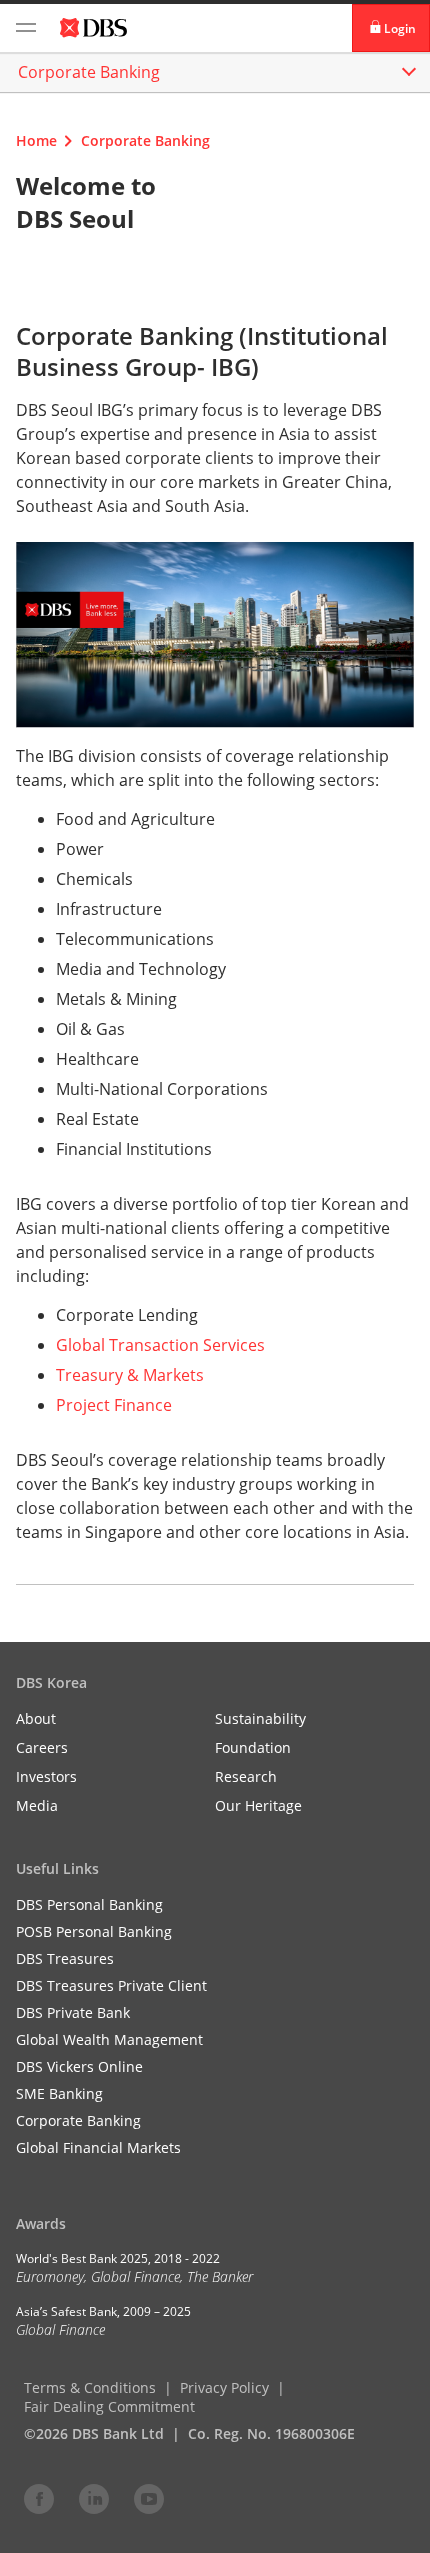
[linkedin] (94, 2498)
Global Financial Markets (98, 2147)
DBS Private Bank (73, 2012)
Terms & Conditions (90, 2387)
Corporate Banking (145, 140)
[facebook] (39, 2498)
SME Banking (59, 2093)
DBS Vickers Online (79, 2066)
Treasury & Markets (130, 1375)
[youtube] (149, 2498)
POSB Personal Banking (94, 1931)
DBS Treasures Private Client (111, 1985)
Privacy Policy (224, 2387)
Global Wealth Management (109, 2039)
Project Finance (114, 1405)
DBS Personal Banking (89, 1904)
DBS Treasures (65, 1958)
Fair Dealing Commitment (109, 2406)
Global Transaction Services (160, 1345)
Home (36, 140)
